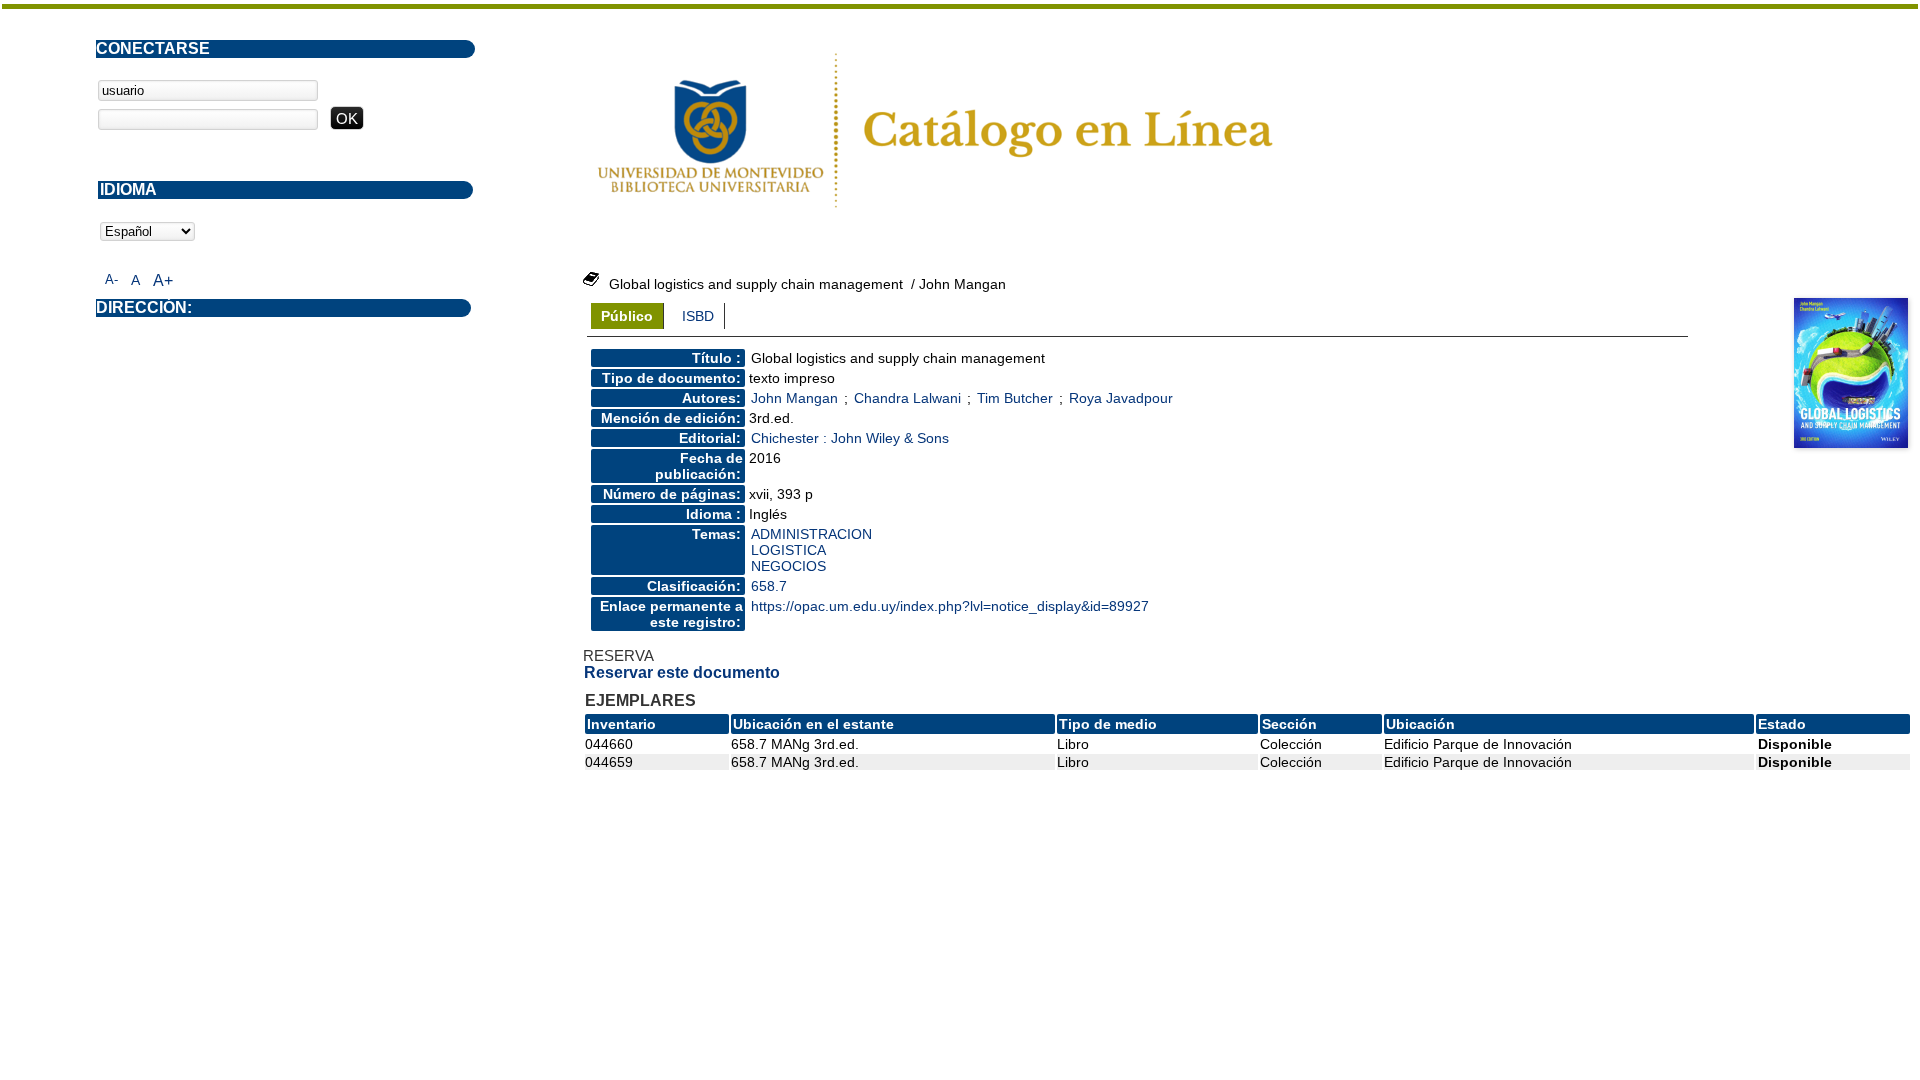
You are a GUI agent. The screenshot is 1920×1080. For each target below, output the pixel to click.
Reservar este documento (682, 672)
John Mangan (794, 398)
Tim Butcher (1015, 398)
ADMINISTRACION (811, 534)
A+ (163, 280)
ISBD (698, 316)
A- (111, 279)
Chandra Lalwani (907, 398)
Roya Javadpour (1121, 398)
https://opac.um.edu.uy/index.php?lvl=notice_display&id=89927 (950, 606)
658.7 (769, 586)
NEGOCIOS (788, 566)
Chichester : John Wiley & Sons (850, 438)
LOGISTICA (788, 550)
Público (627, 316)
